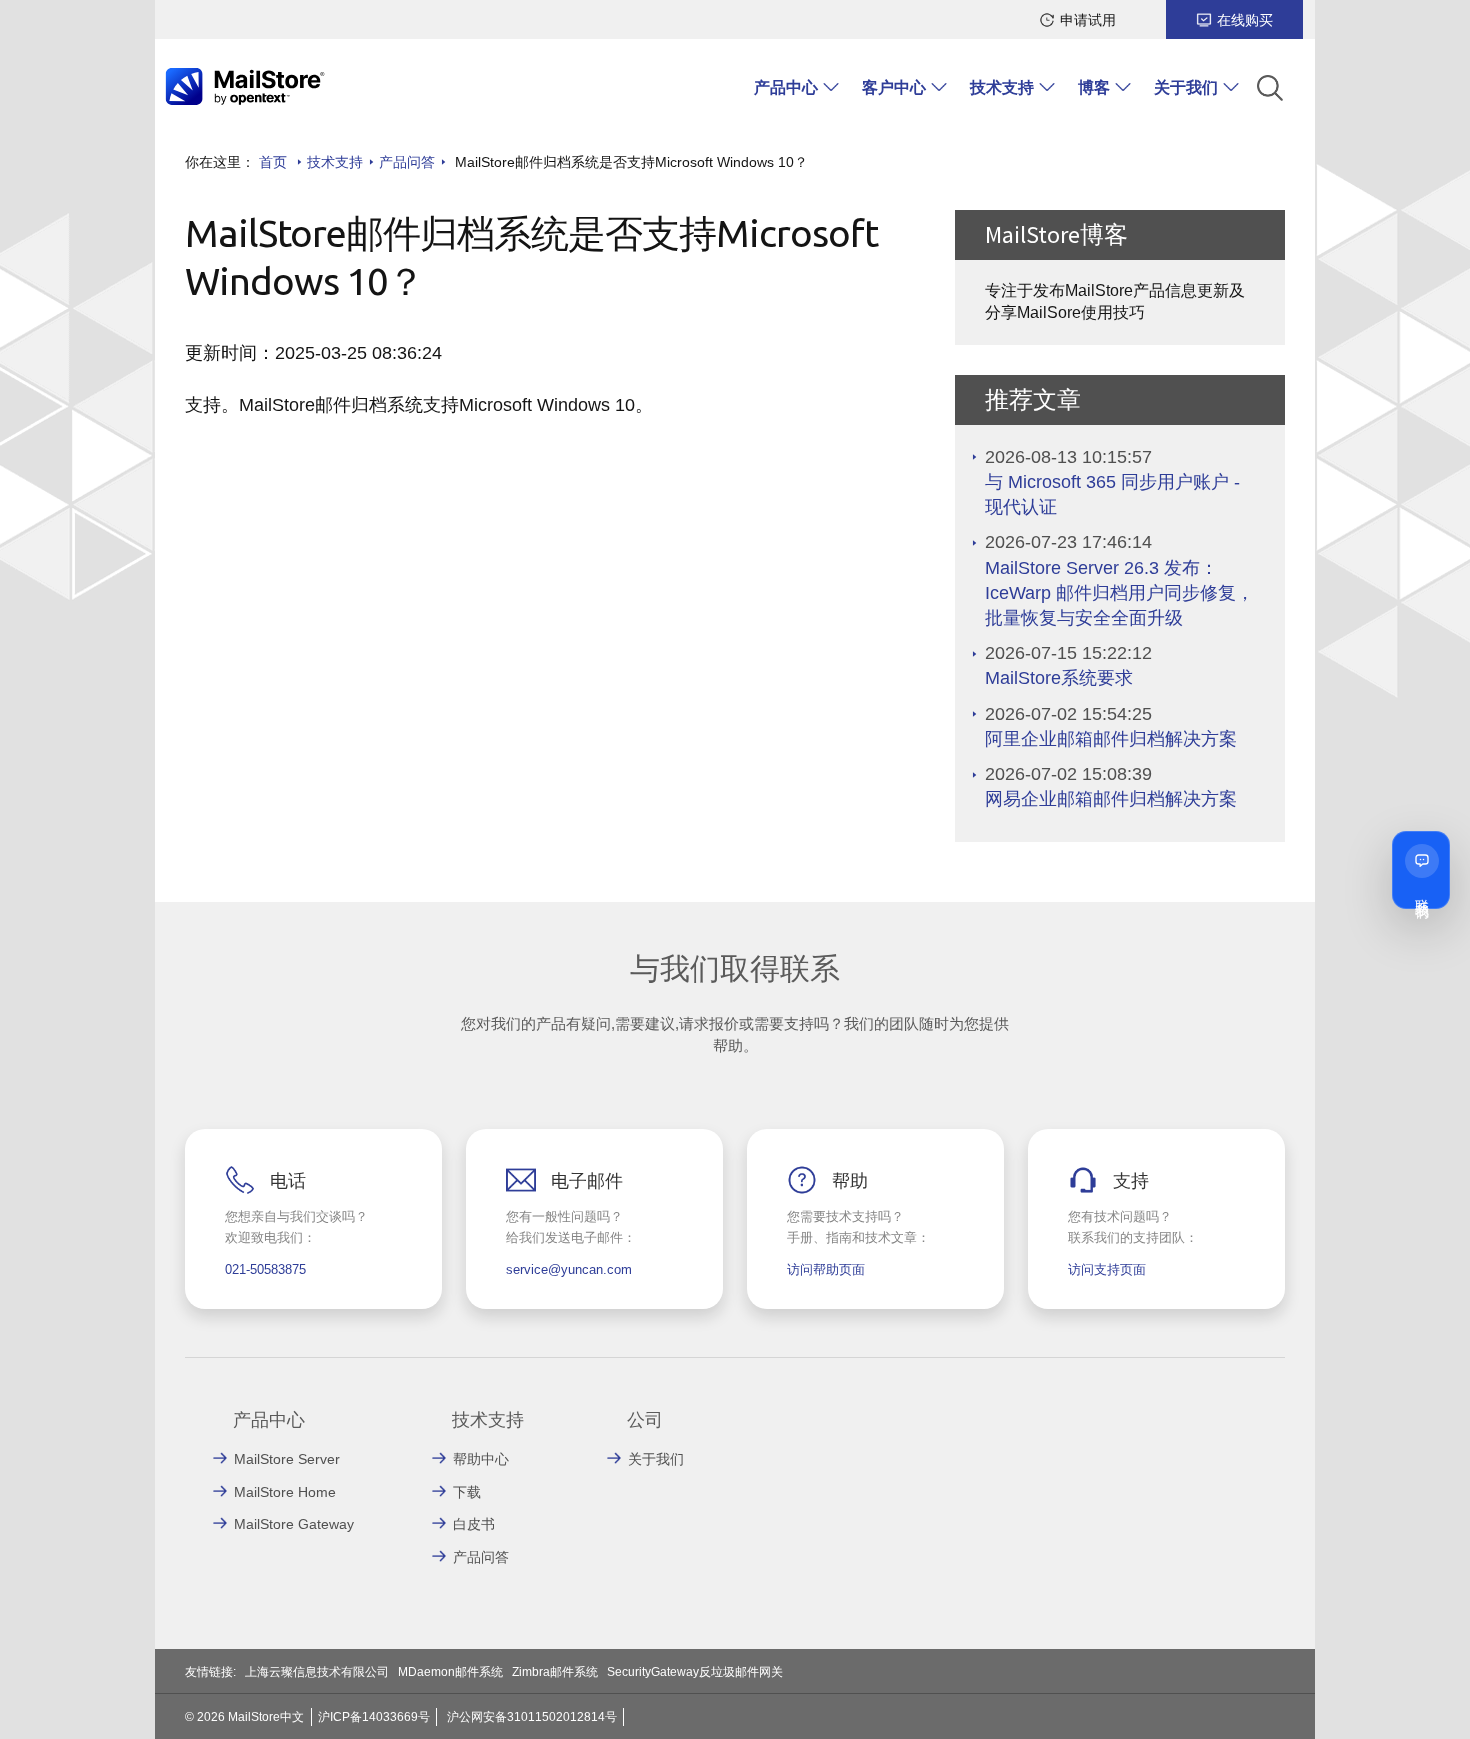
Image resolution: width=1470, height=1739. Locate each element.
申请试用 (1088, 20)
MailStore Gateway (294, 1524)
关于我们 (1186, 87)
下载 (467, 1492)
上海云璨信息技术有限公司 (317, 1672)
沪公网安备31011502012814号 (532, 1717)
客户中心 (894, 87)
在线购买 (1245, 20)
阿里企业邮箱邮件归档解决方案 (1111, 739)
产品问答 (407, 162)
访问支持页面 (1107, 1269)
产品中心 (786, 87)
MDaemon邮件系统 (450, 1672)
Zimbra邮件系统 (555, 1672)
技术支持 (1002, 87)
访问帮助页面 (826, 1269)
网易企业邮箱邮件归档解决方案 (1111, 799)
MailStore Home (285, 1492)
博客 (1094, 87)
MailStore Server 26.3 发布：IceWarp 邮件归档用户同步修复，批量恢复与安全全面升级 (1119, 593)
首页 (273, 162)
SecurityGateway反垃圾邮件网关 (695, 1672)
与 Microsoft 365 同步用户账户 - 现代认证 (1112, 494)
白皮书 (474, 1524)
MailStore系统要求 (1059, 678)
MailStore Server (287, 1459)
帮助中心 (481, 1459)
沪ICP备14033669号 (374, 1717)
